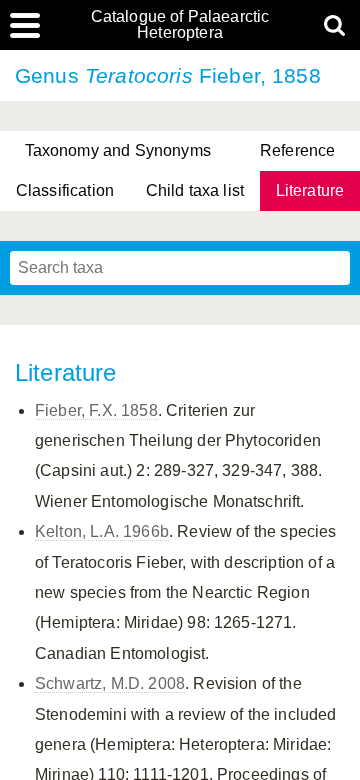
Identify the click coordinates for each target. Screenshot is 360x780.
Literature (310, 190)
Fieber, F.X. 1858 (96, 410)
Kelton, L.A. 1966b (102, 531)
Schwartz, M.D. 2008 (110, 683)
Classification (65, 190)
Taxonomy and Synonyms (118, 150)
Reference (297, 150)
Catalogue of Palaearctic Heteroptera (180, 25)
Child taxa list (195, 190)
